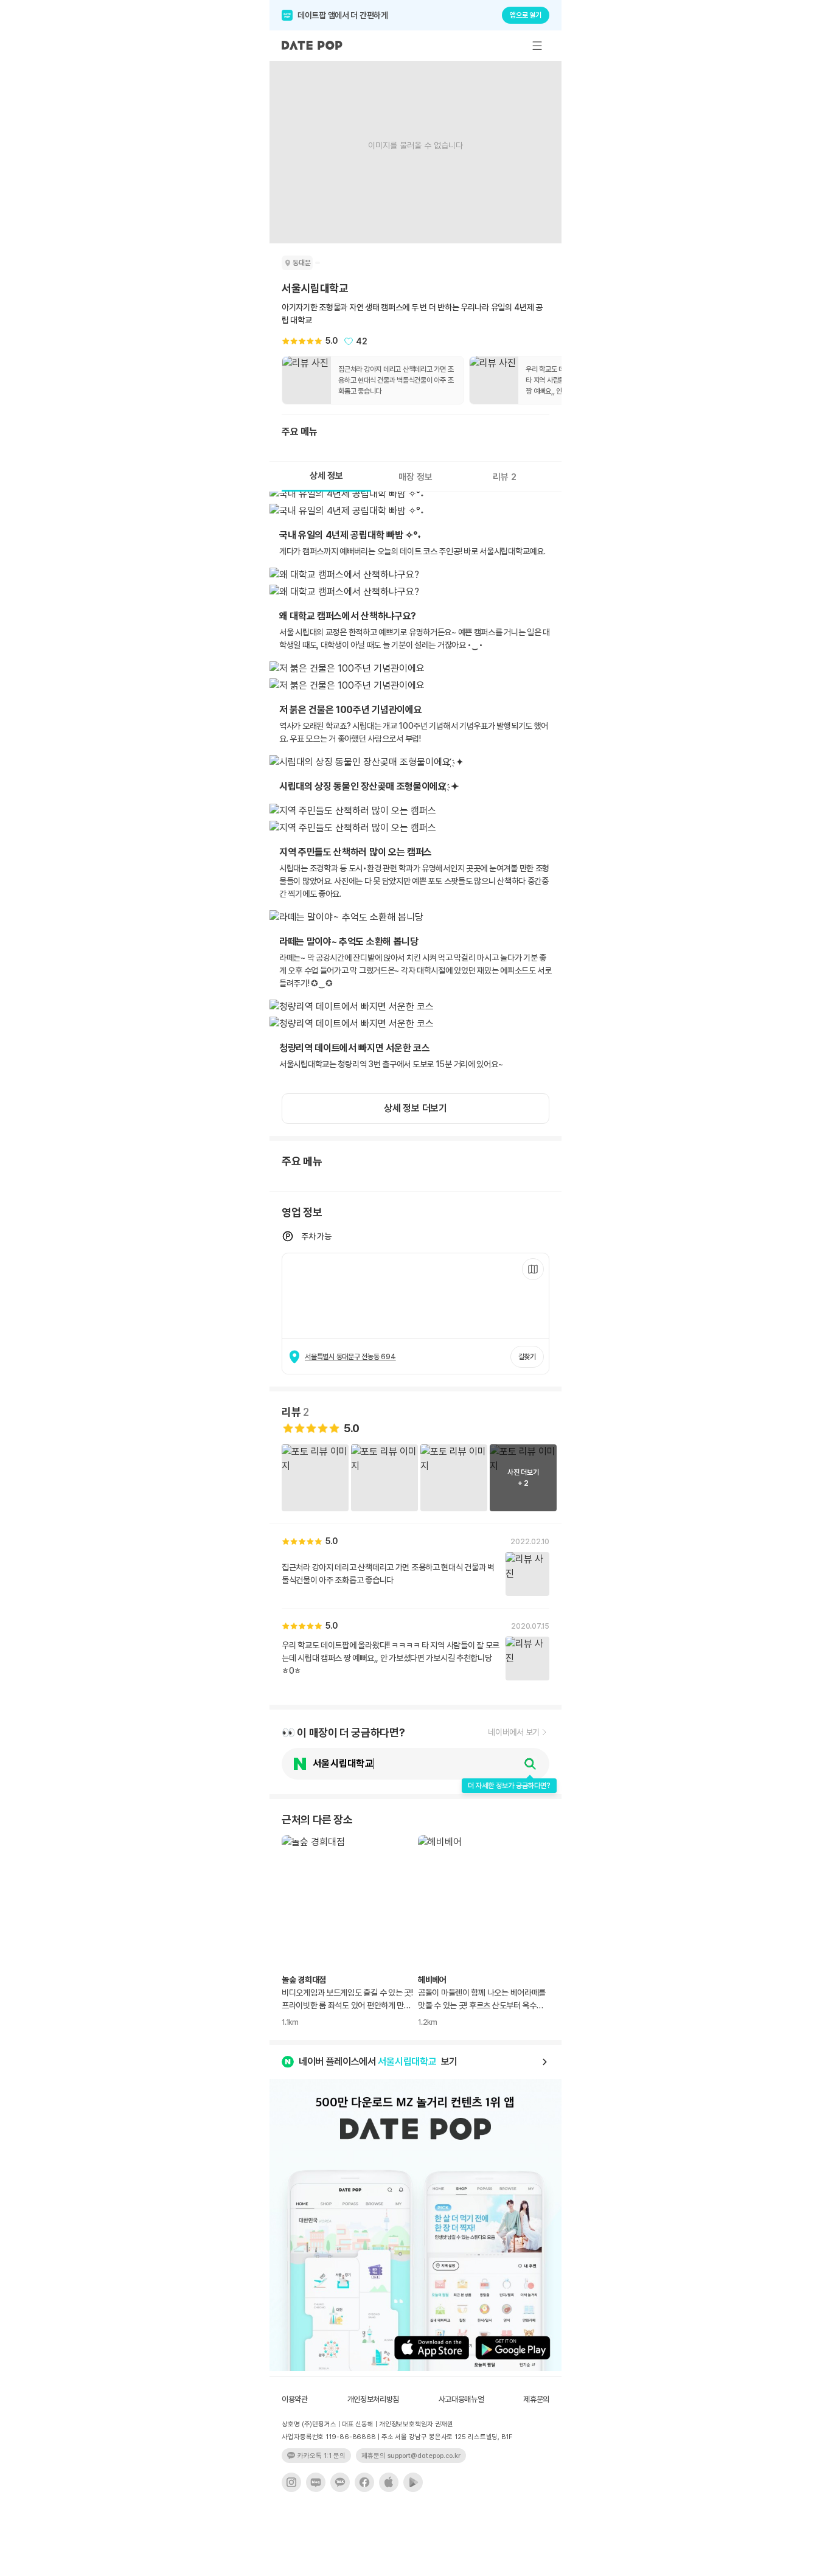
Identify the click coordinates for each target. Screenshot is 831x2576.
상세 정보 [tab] (326, 476)
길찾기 (527, 1357)
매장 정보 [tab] (415, 477)
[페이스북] (364, 2482)
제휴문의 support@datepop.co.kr (411, 2456)
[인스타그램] (291, 2482)
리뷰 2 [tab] (505, 477)
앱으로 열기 (526, 15)
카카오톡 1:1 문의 (322, 2456)
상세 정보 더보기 (415, 1108)
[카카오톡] (340, 2482)
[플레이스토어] (413, 2482)
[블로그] (316, 2482)
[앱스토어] (389, 2482)
